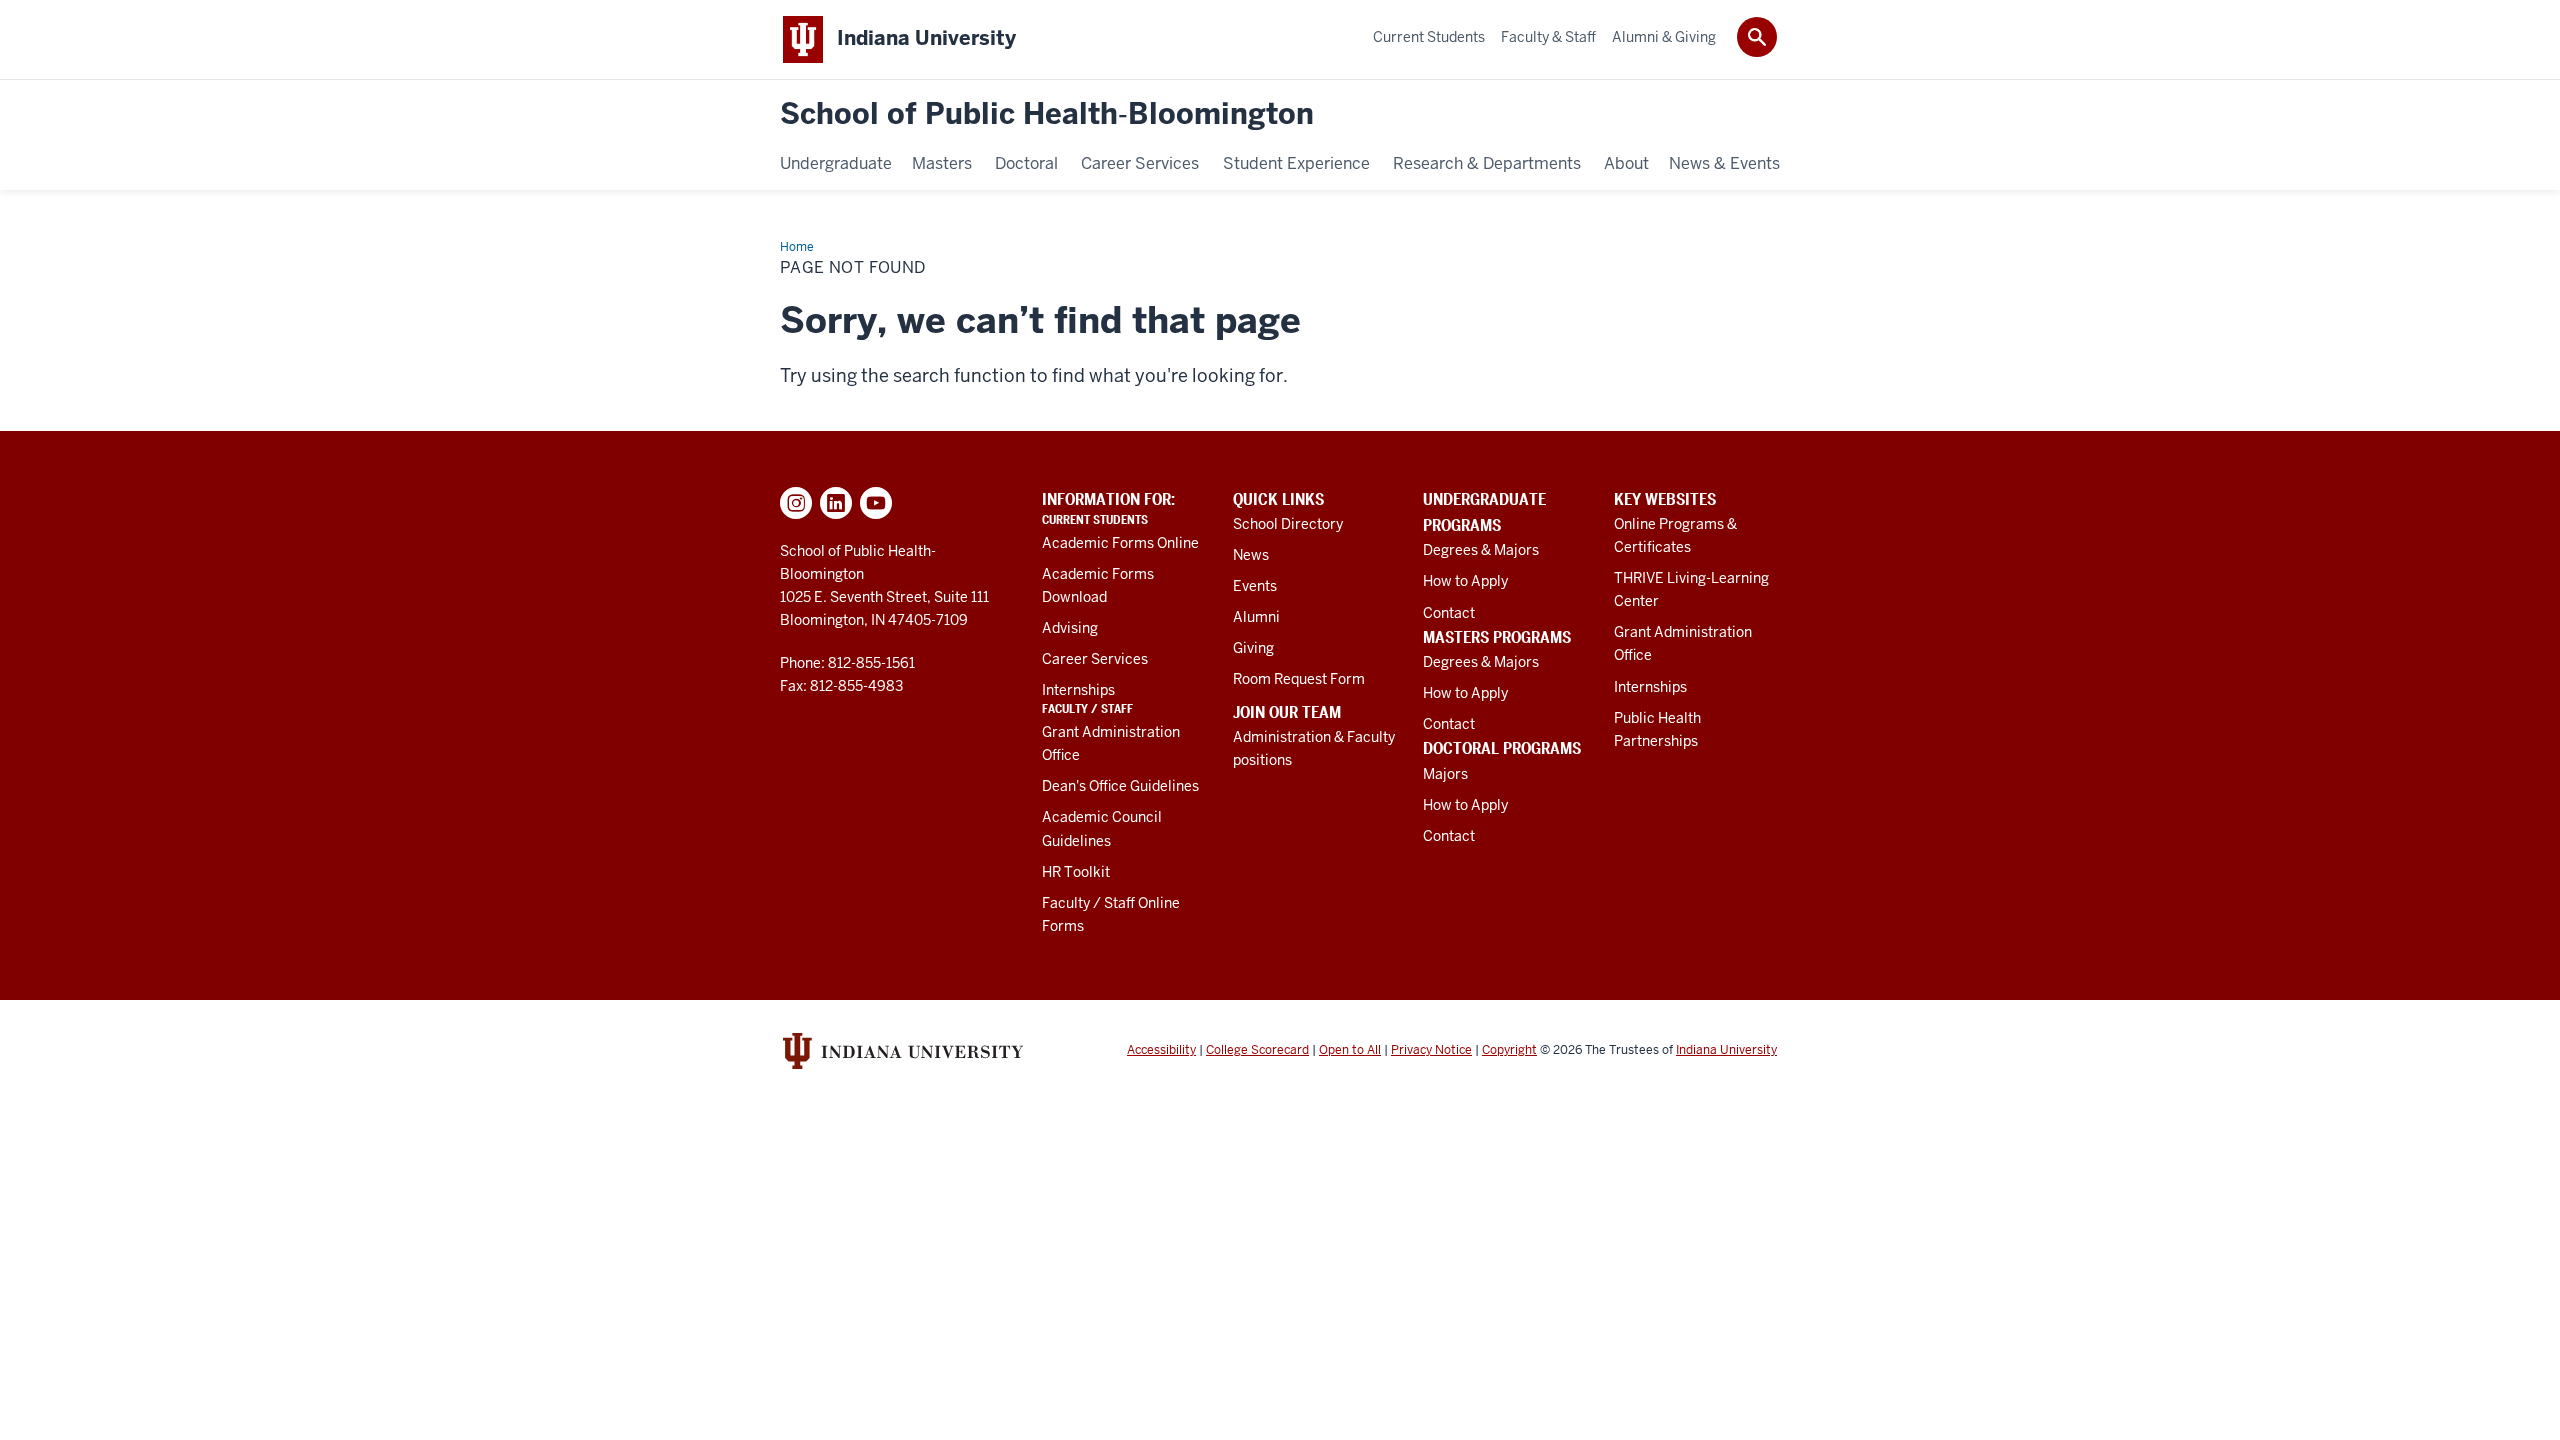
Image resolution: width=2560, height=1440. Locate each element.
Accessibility (1161, 1050)
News (1251, 555)
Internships (1078, 690)
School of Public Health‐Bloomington (1047, 114)
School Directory (1288, 524)
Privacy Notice (1431, 1050)
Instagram (796, 503)
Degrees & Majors (1481, 550)
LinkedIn (836, 503)
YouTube (876, 503)
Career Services (1095, 659)
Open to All (1350, 1050)
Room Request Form (1299, 679)
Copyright (1509, 1050)
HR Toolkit (1076, 872)
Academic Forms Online (1120, 543)
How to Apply (1465, 581)
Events (1255, 586)
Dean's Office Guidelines (1120, 786)
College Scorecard (1257, 1050)
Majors (1445, 774)
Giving (1253, 648)
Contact (1449, 613)
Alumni (1256, 617)
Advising (1070, 628)
